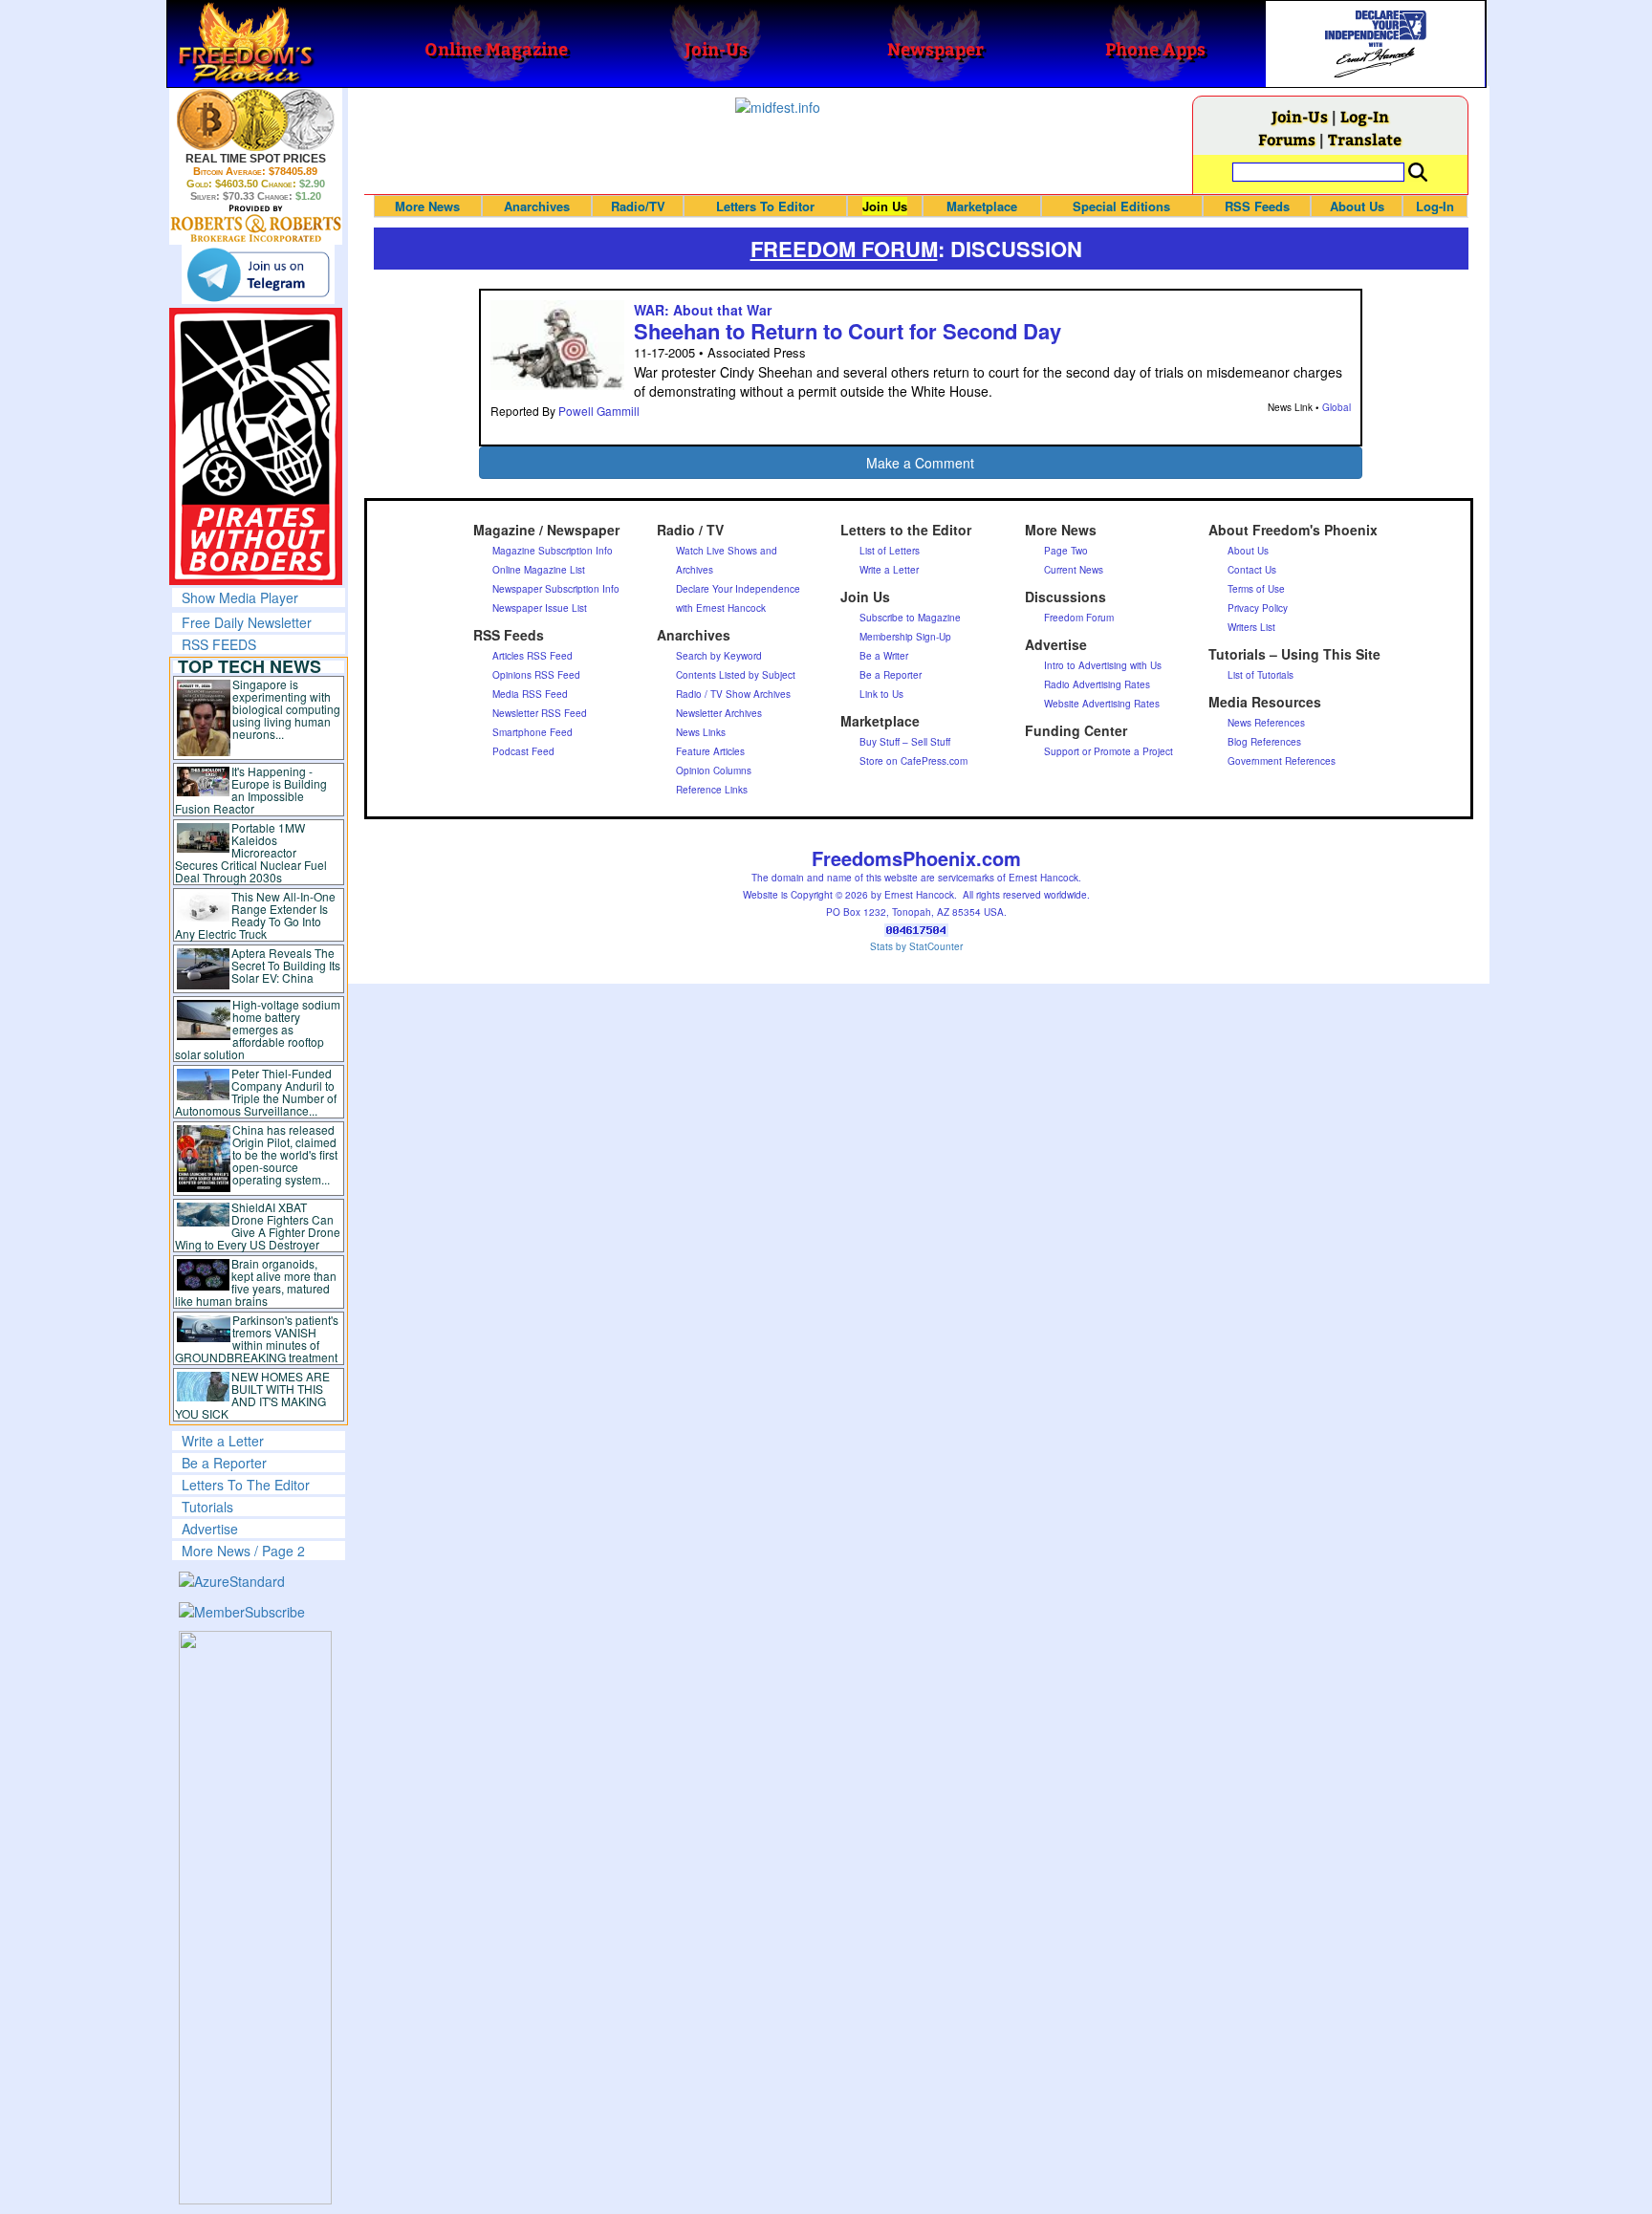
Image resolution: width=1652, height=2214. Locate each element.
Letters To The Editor (246, 1485)
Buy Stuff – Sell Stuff (905, 742)
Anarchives (537, 206)
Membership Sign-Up (905, 637)
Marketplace (982, 206)
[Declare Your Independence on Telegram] (258, 274)
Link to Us (881, 694)
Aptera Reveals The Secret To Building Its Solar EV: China (286, 965)
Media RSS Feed (530, 694)
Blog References (1264, 742)
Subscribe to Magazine (910, 618)
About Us (1357, 206)
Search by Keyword (719, 656)
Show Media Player (240, 597)
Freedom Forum (1079, 618)
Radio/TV (638, 206)
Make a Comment (920, 463)
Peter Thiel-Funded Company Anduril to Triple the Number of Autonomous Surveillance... (256, 1092)
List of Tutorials (1261, 675)
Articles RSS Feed (533, 656)
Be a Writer (884, 656)
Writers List (1251, 627)
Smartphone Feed (533, 732)
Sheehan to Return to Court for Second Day (848, 331)
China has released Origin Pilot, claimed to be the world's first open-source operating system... (285, 1154)
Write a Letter (223, 1441)
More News (427, 206)
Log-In (1365, 116)
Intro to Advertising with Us (1103, 665)
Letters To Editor (765, 206)
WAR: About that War (703, 310)
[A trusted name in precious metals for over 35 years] (256, 224)
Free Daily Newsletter (247, 622)
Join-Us (1300, 116)
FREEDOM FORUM (844, 249)
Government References (1282, 761)
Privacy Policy (1258, 608)
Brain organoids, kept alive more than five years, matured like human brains (256, 1282)
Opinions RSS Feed (536, 675)
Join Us (885, 206)
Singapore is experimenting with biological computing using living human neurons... (286, 709)
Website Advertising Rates (1102, 704)
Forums (1287, 139)
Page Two (1066, 551)
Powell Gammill (599, 411)
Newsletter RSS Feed (540, 713)
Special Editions (1121, 206)
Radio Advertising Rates (1097, 684)
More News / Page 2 (243, 1551)
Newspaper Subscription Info (556, 589)
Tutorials (207, 1507)
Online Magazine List (539, 570)
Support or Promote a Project (1109, 751)
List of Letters (890, 551)
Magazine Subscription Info (553, 551)
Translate (1365, 139)
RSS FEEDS (219, 644)
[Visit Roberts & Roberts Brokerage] (256, 119)
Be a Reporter (224, 1463)
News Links (701, 732)
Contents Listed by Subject (736, 675)
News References (1266, 723)
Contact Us (1252, 570)
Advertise (210, 1529)
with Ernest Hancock (721, 608)
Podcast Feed (523, 751)
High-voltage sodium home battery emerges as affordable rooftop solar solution (258, 1029)
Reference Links (712, 790)
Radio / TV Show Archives (733, 694)
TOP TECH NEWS (250, 666)
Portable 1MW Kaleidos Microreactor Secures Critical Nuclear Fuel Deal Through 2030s (251, 852)
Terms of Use (1256, 589)
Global (1337, 407)
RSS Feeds (1257, 206)
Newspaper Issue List (540, 608)
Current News (1074, 570)
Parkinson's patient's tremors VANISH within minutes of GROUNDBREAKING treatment (257, 1338)
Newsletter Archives (719, 713)
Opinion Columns (714, 771)
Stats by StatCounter (916, 946)
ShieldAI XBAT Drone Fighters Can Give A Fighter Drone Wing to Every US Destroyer (258, 1226)
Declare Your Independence (738, 589)
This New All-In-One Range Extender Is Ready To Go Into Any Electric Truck (256, 915)
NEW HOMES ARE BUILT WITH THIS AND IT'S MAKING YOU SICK (253, 1395)
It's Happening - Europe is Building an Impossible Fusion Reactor (251, 790)
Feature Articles (710, 751)
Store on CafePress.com (913, 761)
